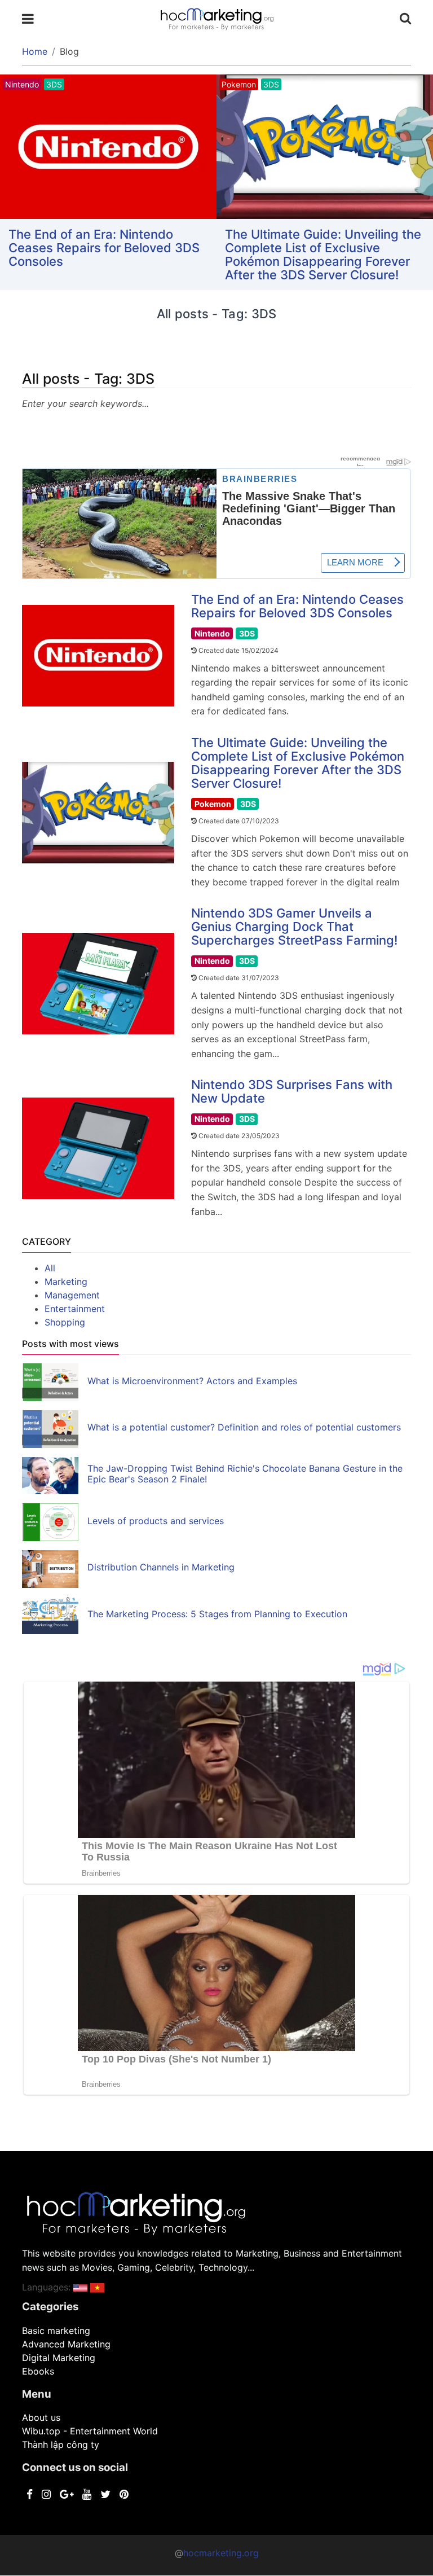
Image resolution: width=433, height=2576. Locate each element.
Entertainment (75, 1309)
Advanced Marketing (66, 2344)
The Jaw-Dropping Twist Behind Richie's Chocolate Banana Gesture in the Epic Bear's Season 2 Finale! (245, 1474)
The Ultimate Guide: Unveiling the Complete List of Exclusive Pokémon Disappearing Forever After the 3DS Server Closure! (323, 254)
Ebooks (38, 2371)
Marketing (66, 1282)
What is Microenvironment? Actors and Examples (192, 1381)
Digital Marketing (59, 2358)
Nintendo (212, 633)
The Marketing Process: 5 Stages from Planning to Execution (217, 1614)
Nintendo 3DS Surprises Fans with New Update (292, 1091)
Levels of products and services (156, 1521)
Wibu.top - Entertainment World (90, 2431)
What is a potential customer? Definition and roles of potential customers (244, 1427)
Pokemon (213, 804)
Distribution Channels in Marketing (161, 1567)
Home (35, 51)
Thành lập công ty (61, 2445)
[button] (80, 2287)
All (50, 1268)
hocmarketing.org (221, 2553)
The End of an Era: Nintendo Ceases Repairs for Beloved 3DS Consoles (104, 248)
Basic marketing (56, 2331)
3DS (247, 633)
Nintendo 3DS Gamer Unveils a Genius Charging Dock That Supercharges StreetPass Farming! (294, 927)
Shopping (65, 1322)
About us (41, 2417)
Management (72, 1295)
